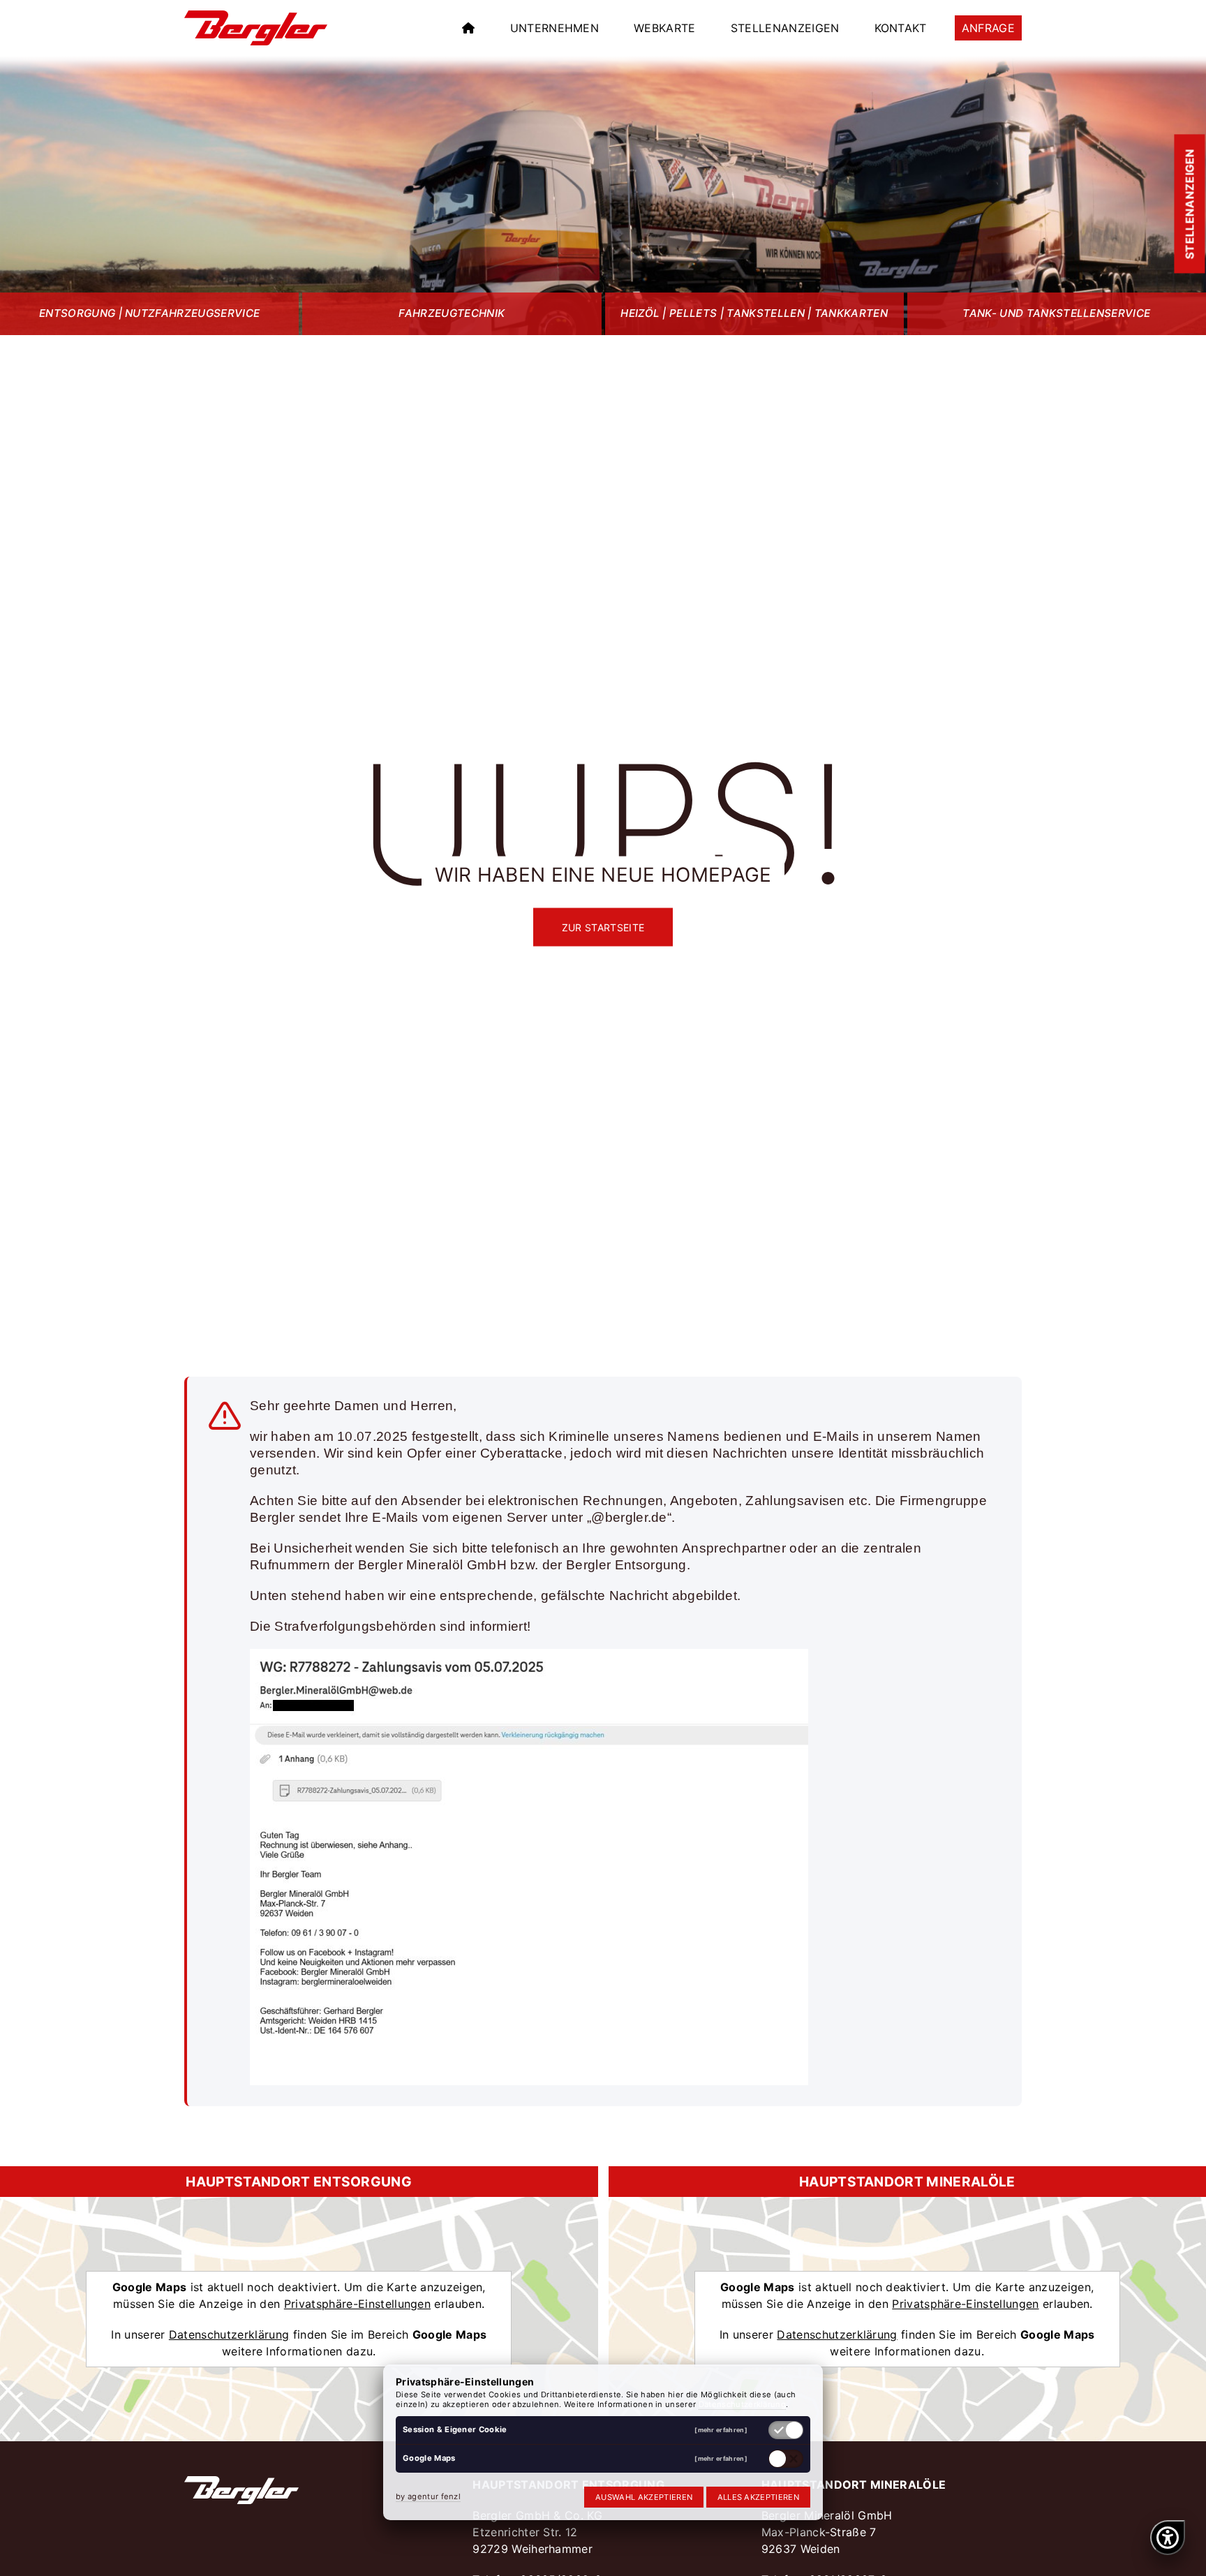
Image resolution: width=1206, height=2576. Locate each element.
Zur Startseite (603, 927)
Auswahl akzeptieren (644, 2497)
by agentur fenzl (428, 2496)
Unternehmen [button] (555, 28)
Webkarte (665, 28)
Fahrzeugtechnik (452, 313)
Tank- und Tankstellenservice (1056, 313)
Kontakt (901, 28)
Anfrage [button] (988, 28)
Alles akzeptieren (758, 2497)
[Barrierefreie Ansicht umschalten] (1168, 2538)
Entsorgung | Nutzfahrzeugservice (149, 313)
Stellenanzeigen (785, 28)
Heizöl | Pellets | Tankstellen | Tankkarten (754, 313)
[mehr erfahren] (721, 2430)
